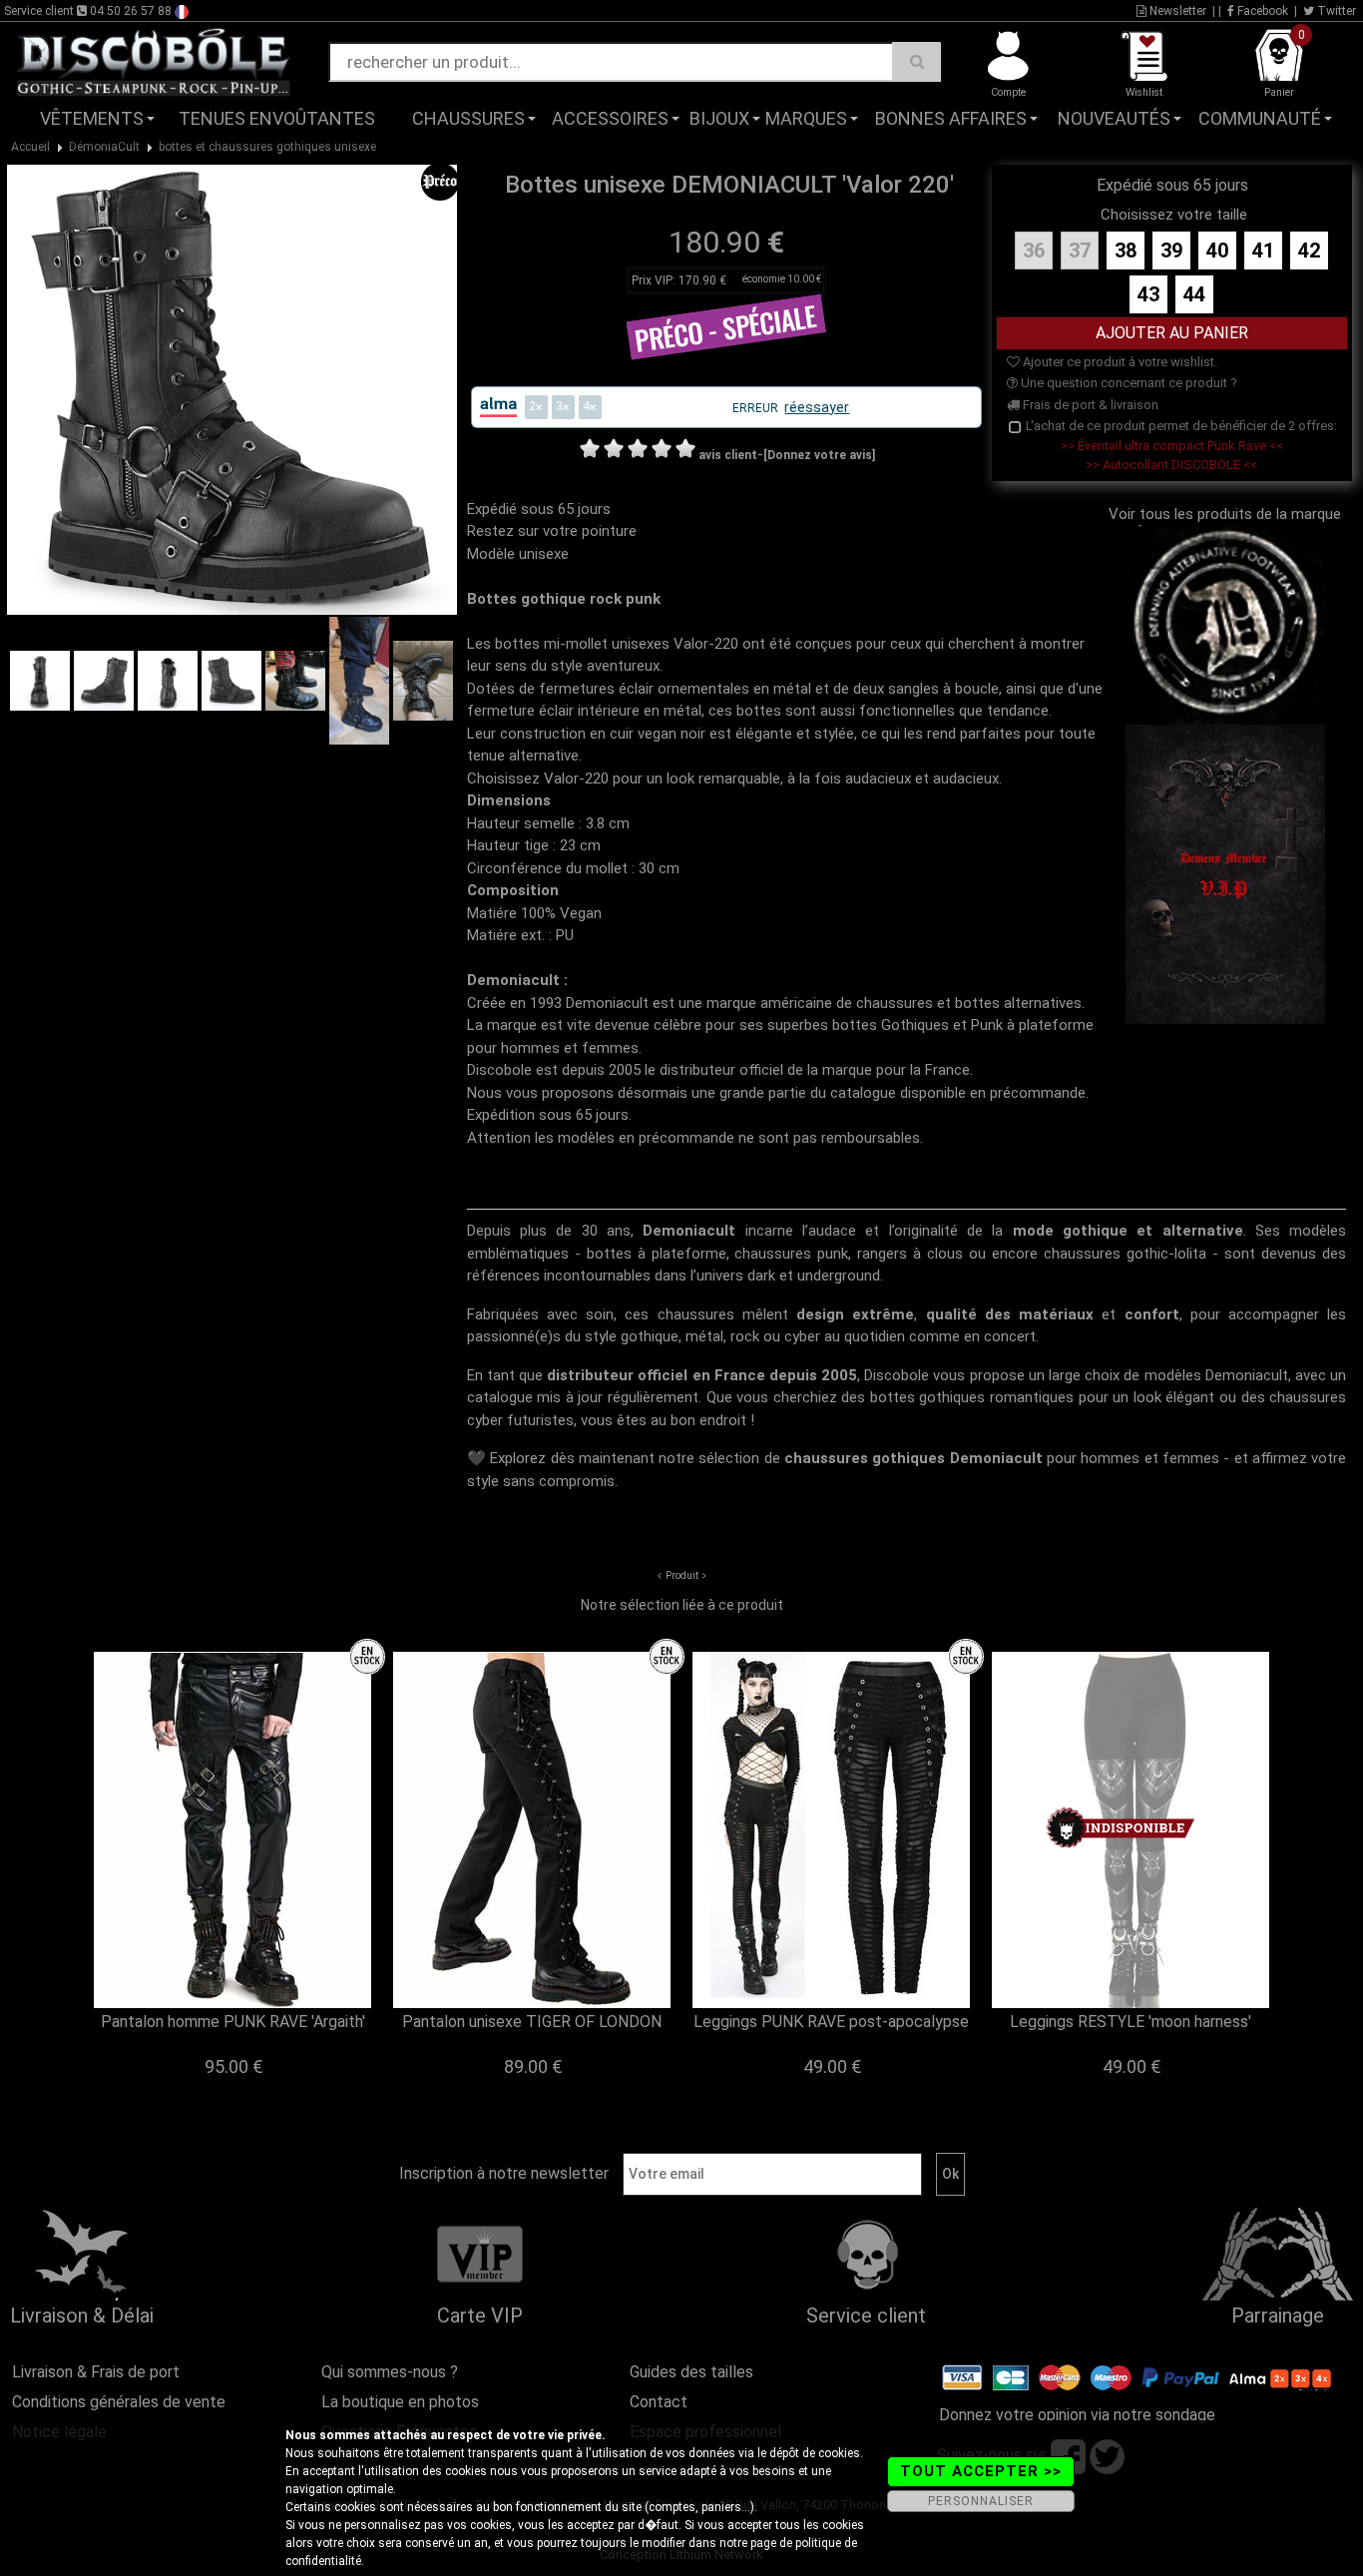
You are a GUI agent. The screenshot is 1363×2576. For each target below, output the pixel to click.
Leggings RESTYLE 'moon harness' (1131, 2022)
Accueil (30, 147)
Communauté (1260, 118)
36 (1034, 251)
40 (1217, 251)
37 (1080, 251)
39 (1171, 251)
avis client (728, 455)
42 (1309, 251)
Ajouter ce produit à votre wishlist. (1119, 362)
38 (1126, 251)
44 (1194, 294)
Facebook (1261, 11)
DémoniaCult (104, 147)
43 (1148, 294)
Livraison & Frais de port (96, 2372)
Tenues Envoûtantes (277, 118)
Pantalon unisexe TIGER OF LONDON (532, 2022)
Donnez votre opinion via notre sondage (1077, 2415)
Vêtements (92, 118)
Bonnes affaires (951, 118)
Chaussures (468, 118)
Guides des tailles (691, 2372)
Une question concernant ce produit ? (1128, 383)
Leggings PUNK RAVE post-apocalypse (831, 2022)
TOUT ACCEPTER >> (981, 2471)
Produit (682, 1575)
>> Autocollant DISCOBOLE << (1171, 465)
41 (1263, 251)
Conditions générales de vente (119, 2402)
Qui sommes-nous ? (390, 2372)
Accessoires (610, 118)
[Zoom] (232, 388)
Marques (806, 118)
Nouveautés (1114, 118)
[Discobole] (154, 61)
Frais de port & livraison (1089, 405)
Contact (659, 2402)
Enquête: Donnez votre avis (1162, 149)
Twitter (1335, 11)
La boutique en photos (400, 2402)
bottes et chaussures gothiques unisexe (267, 147)
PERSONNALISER (981, 2501)
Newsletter (1176, 11)
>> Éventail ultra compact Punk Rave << (1172, 446)
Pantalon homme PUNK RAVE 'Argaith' (233, 2022)
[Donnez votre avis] (819, 455)
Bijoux (719, 118)
